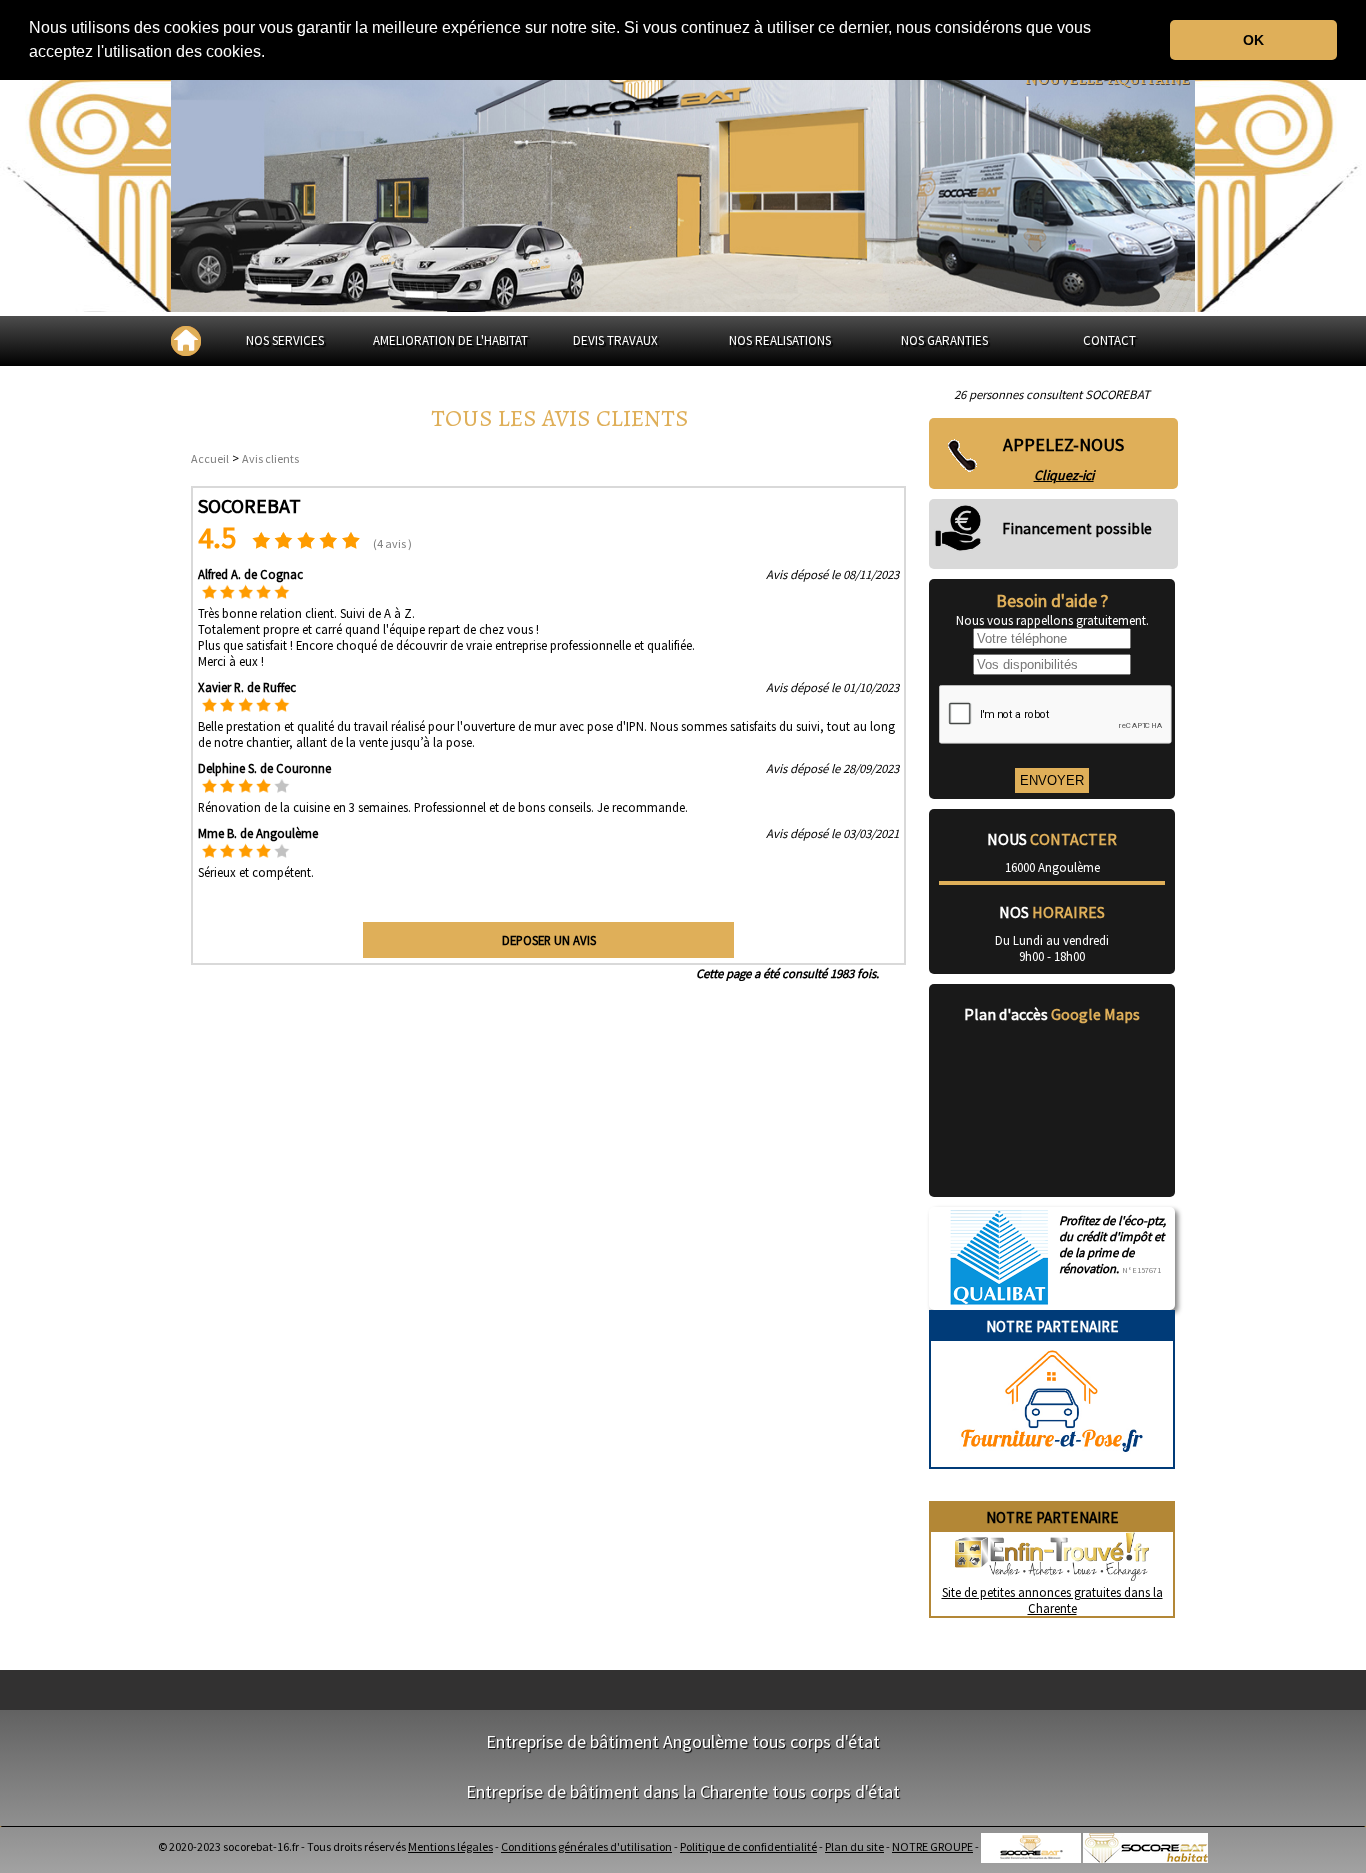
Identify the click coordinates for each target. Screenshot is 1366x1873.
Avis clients (270, 458)
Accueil (210, 458)
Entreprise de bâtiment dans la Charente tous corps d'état (683, 1791)
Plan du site (854, 1846)
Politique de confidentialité (748, 1846)
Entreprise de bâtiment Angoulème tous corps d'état (683, 1741)
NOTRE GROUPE (932, 1846)
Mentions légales (450, 1846)
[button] (272, 54)
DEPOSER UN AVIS (549, 940)
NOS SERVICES (285, 340)
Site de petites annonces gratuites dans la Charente (1052, 1600)
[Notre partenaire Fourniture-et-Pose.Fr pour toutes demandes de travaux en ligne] (1052, 1459)
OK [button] (1253, 40)
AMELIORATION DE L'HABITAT (450, 340)
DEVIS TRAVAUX (615, 340)
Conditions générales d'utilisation (586, 1846)
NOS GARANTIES (944, 340)
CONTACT (1109, 340)
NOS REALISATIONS (780, 340)
